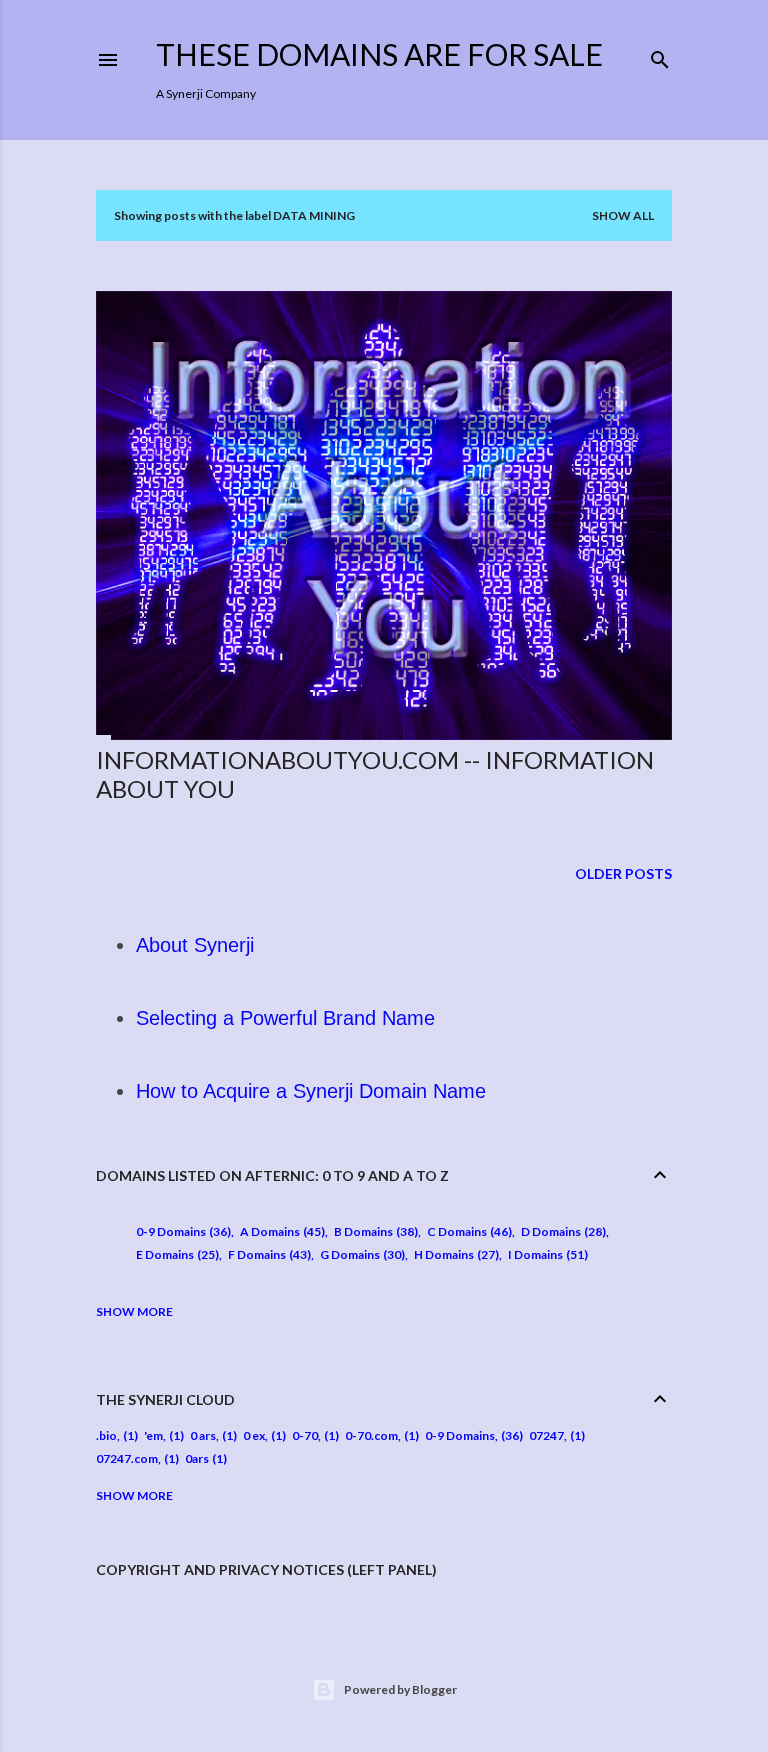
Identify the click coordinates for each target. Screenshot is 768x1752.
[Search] (660, 55)
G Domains (360, 1254)
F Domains (267, 1254)
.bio (106, 1435)
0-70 (305, 1435)
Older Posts (623, 873)
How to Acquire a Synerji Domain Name (311, 1091)
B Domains (374, 1231)
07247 (546, 1435)
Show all (623, 215)
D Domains (561, 1231)
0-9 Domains (181, 1231)
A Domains (280, 1231)
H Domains (454, 1254)
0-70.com (371, 1435)
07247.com (127, 1458)
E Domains (175, 1254)
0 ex (254, 1435)
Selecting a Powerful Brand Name (285, 1018)
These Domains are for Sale (379, 54)
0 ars (203, 1435)
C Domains (467, 1231)
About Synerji (195, 945)
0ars (197, 1458)
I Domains (546, 1254)
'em (153, 1435)
